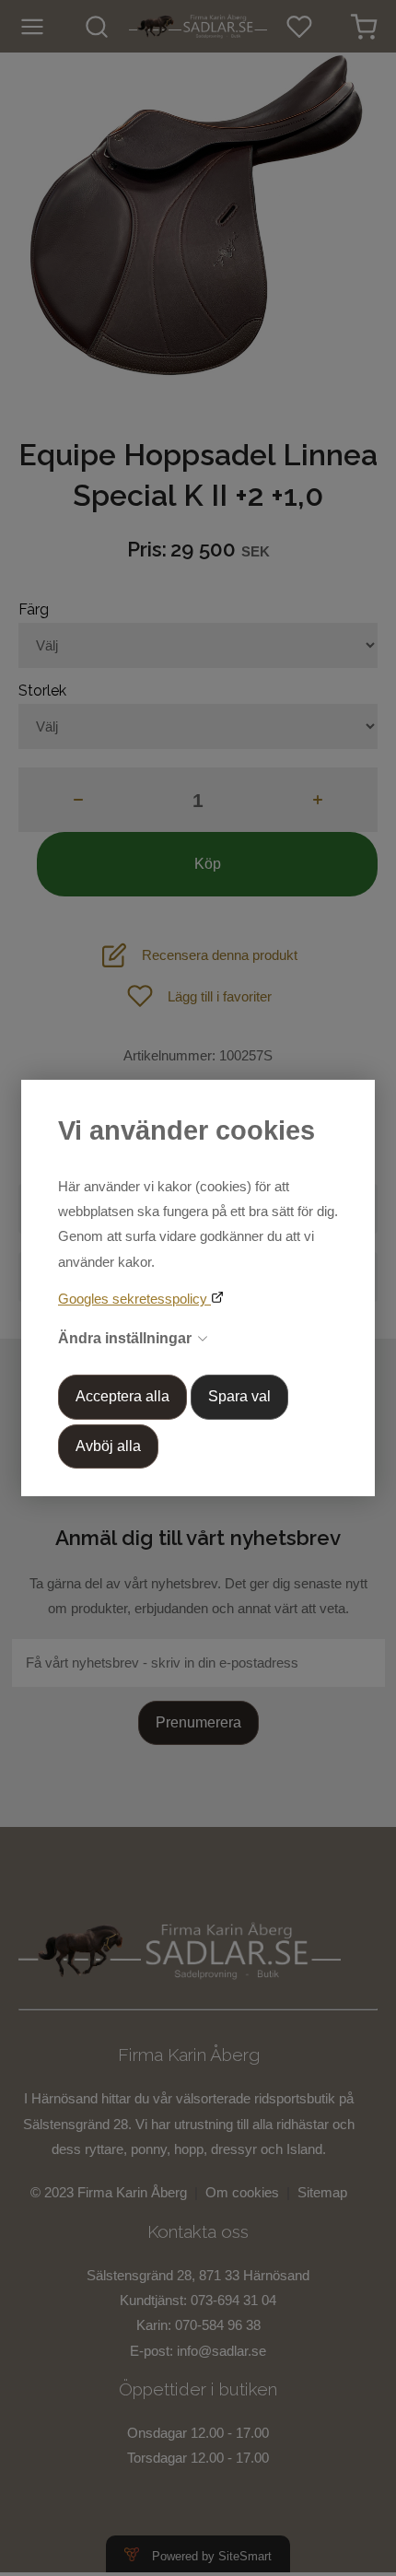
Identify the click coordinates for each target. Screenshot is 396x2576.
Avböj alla (108, 1446)
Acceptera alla (122, 1396)
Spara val (239, 1396)
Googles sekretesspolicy (134, 1299)
